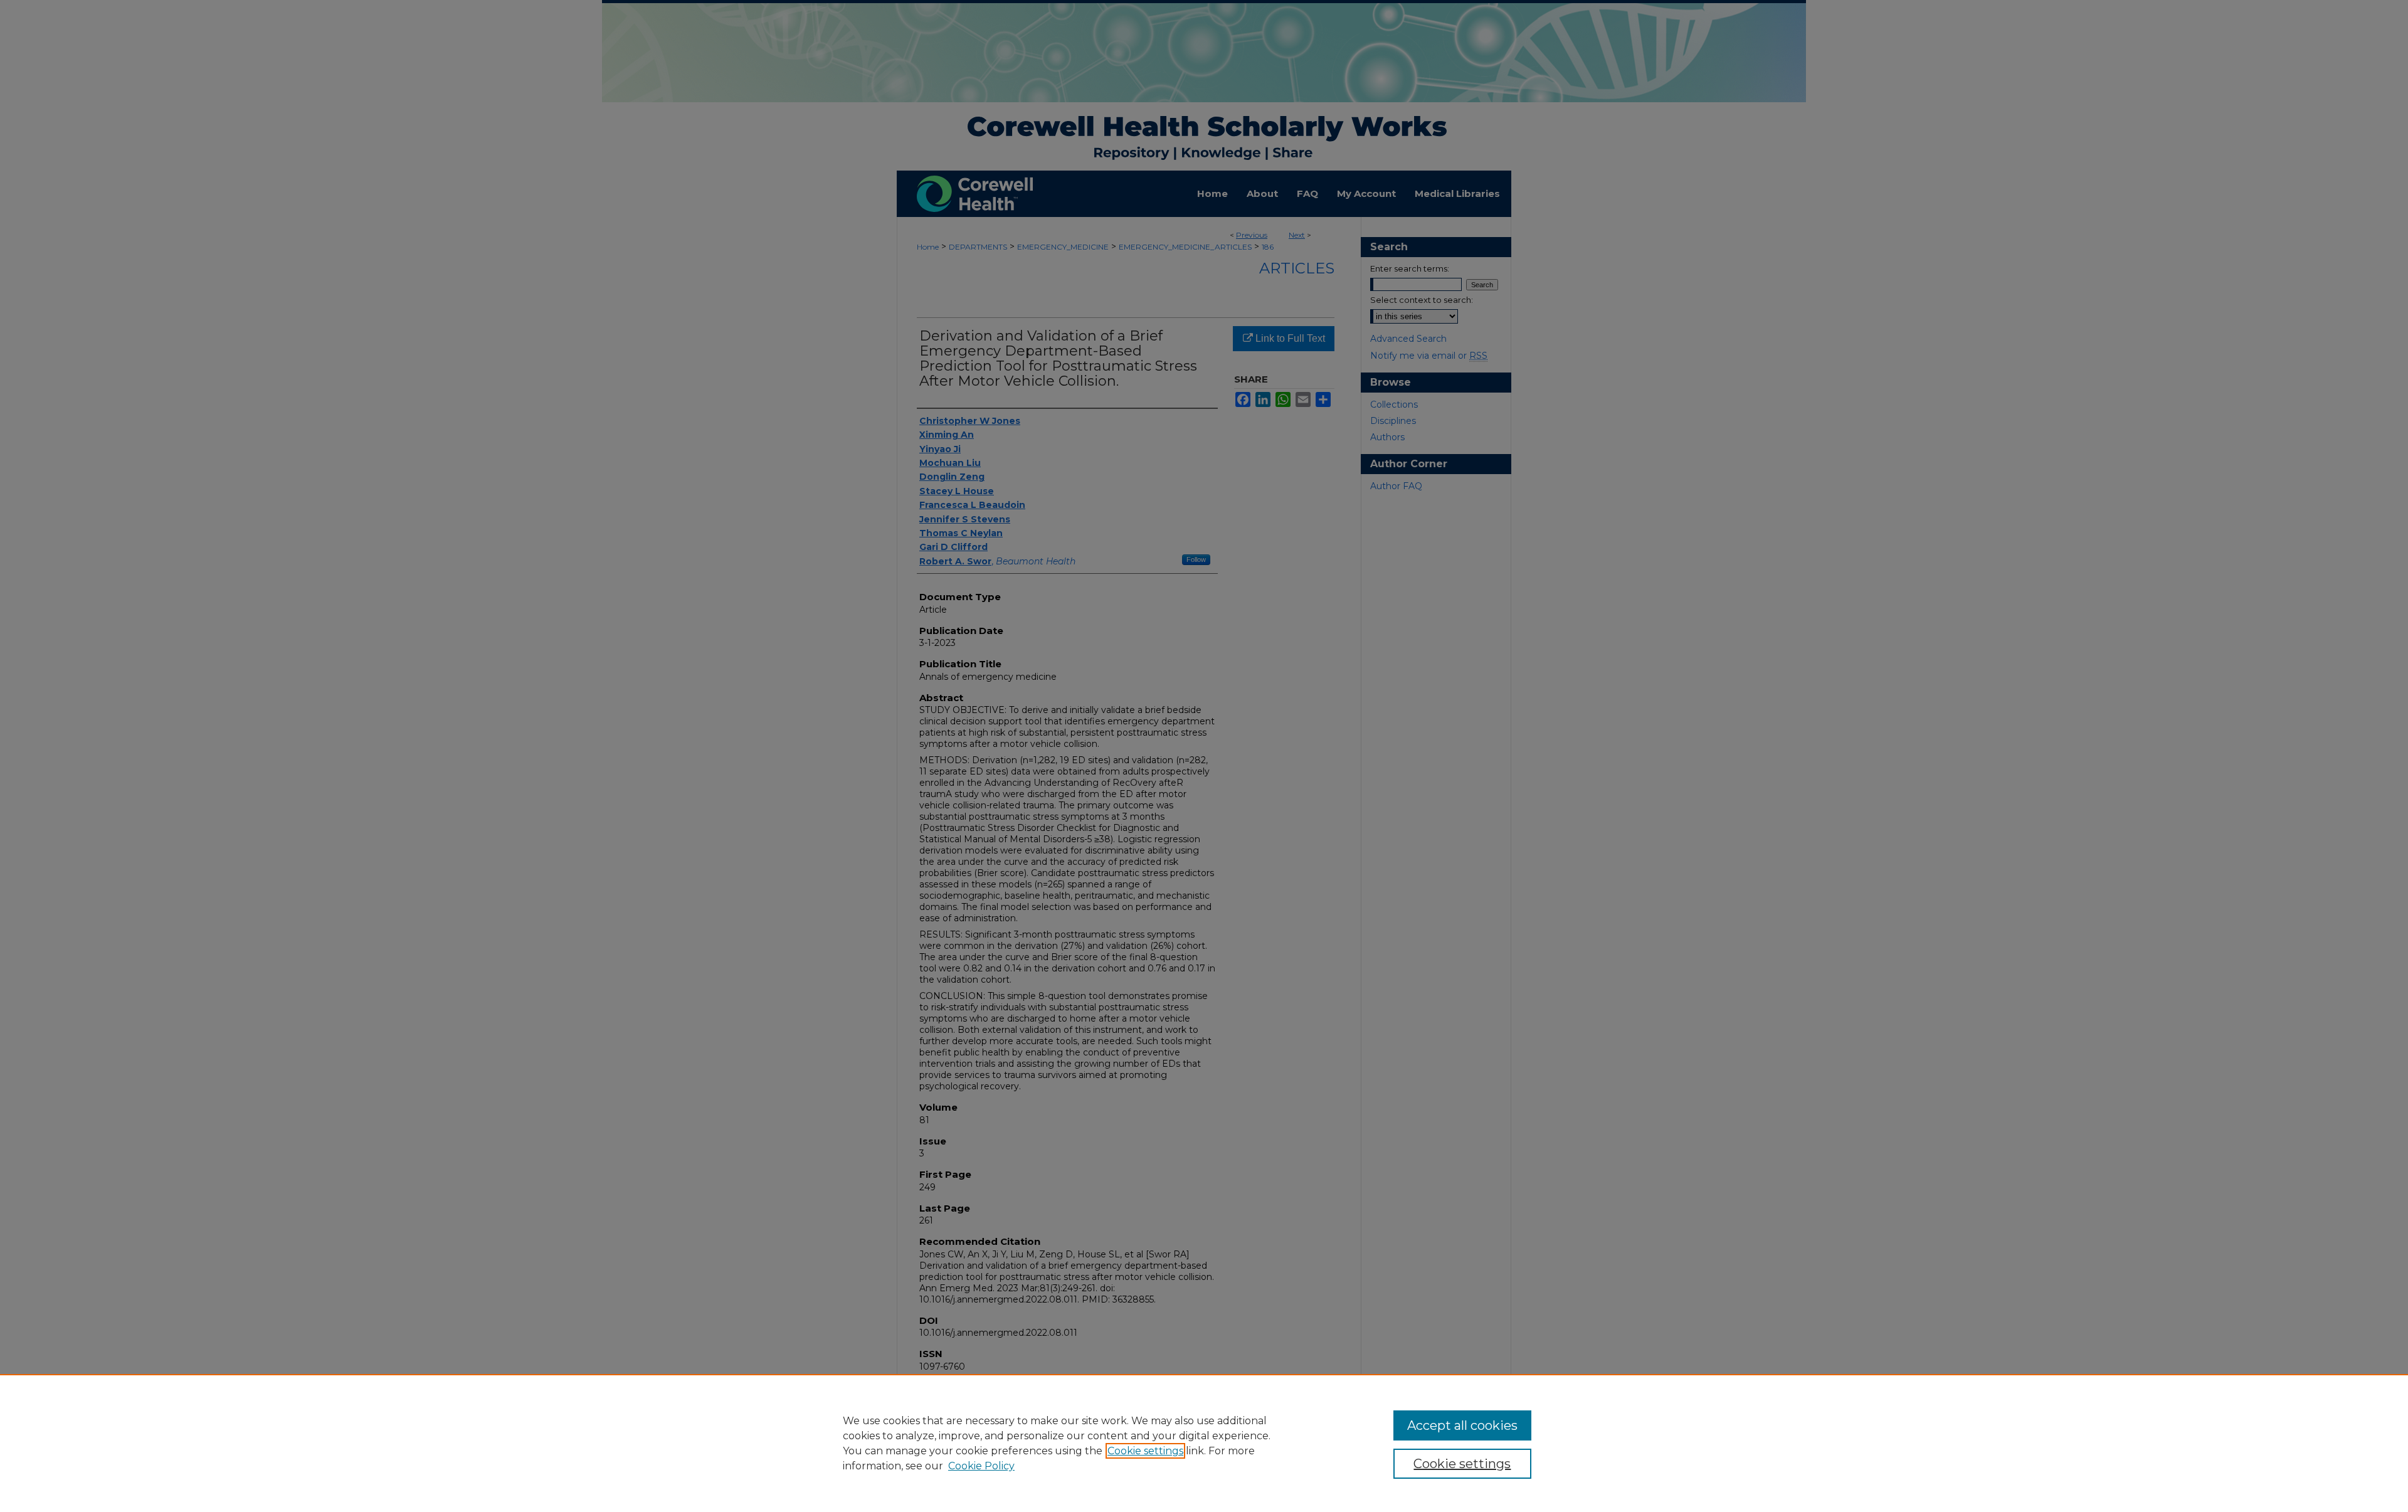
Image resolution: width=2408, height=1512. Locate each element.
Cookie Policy (981, 1466)
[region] (1204, 1443)
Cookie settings (1145, 1451)
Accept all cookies (1462, 1425)
